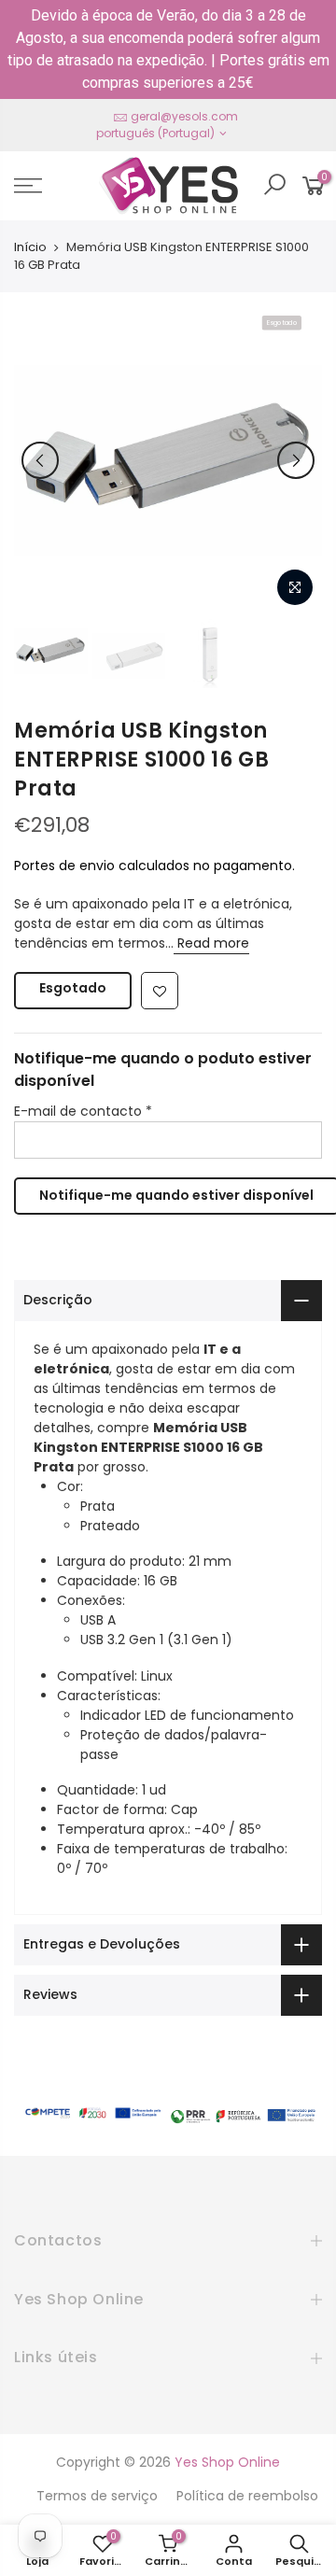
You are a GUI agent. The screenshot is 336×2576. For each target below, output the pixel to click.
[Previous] (40, 460)
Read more (211, 943)
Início (30, 247)
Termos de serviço (97, 2496)
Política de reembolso (247, 2496)
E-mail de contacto (83, 1111)
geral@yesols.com (184, 116)
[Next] (296, 460)
